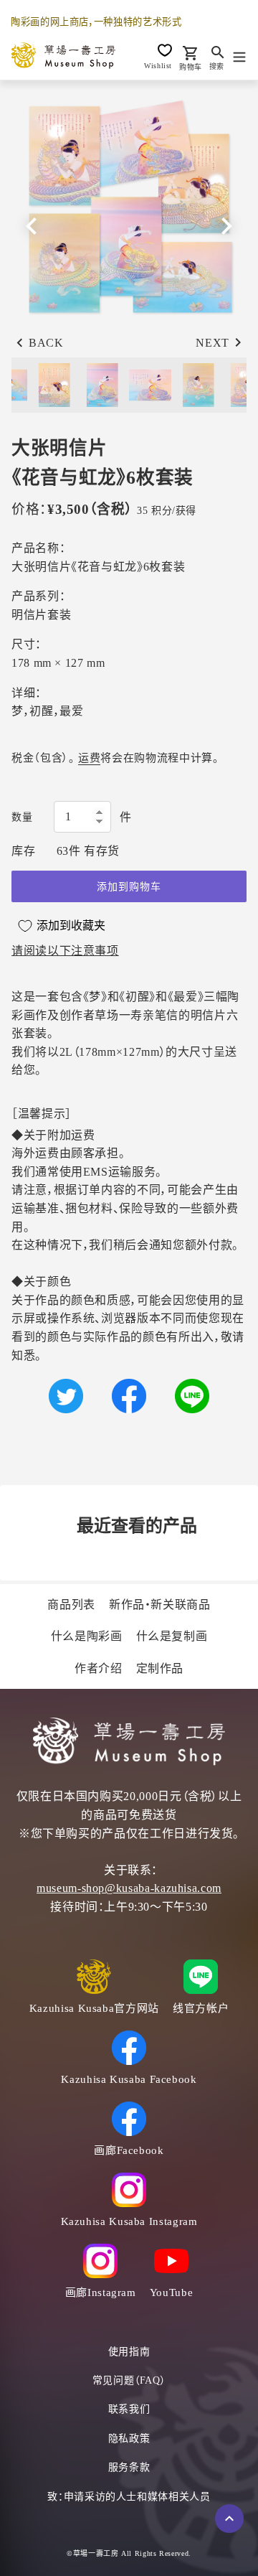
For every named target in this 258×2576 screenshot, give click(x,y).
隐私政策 (129, 2439)
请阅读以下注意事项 (65, 951)
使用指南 (129, 2352)
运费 (89, 758)
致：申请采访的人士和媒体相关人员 (129, 2497)
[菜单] (239, 55)
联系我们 (129, 2409)
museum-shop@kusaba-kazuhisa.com (129, 1888)
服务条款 (129, 2467)
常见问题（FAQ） (129, 2380)
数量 (22, 817)
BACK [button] (46, 343)
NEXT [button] (212, 343)
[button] (226, 226)
